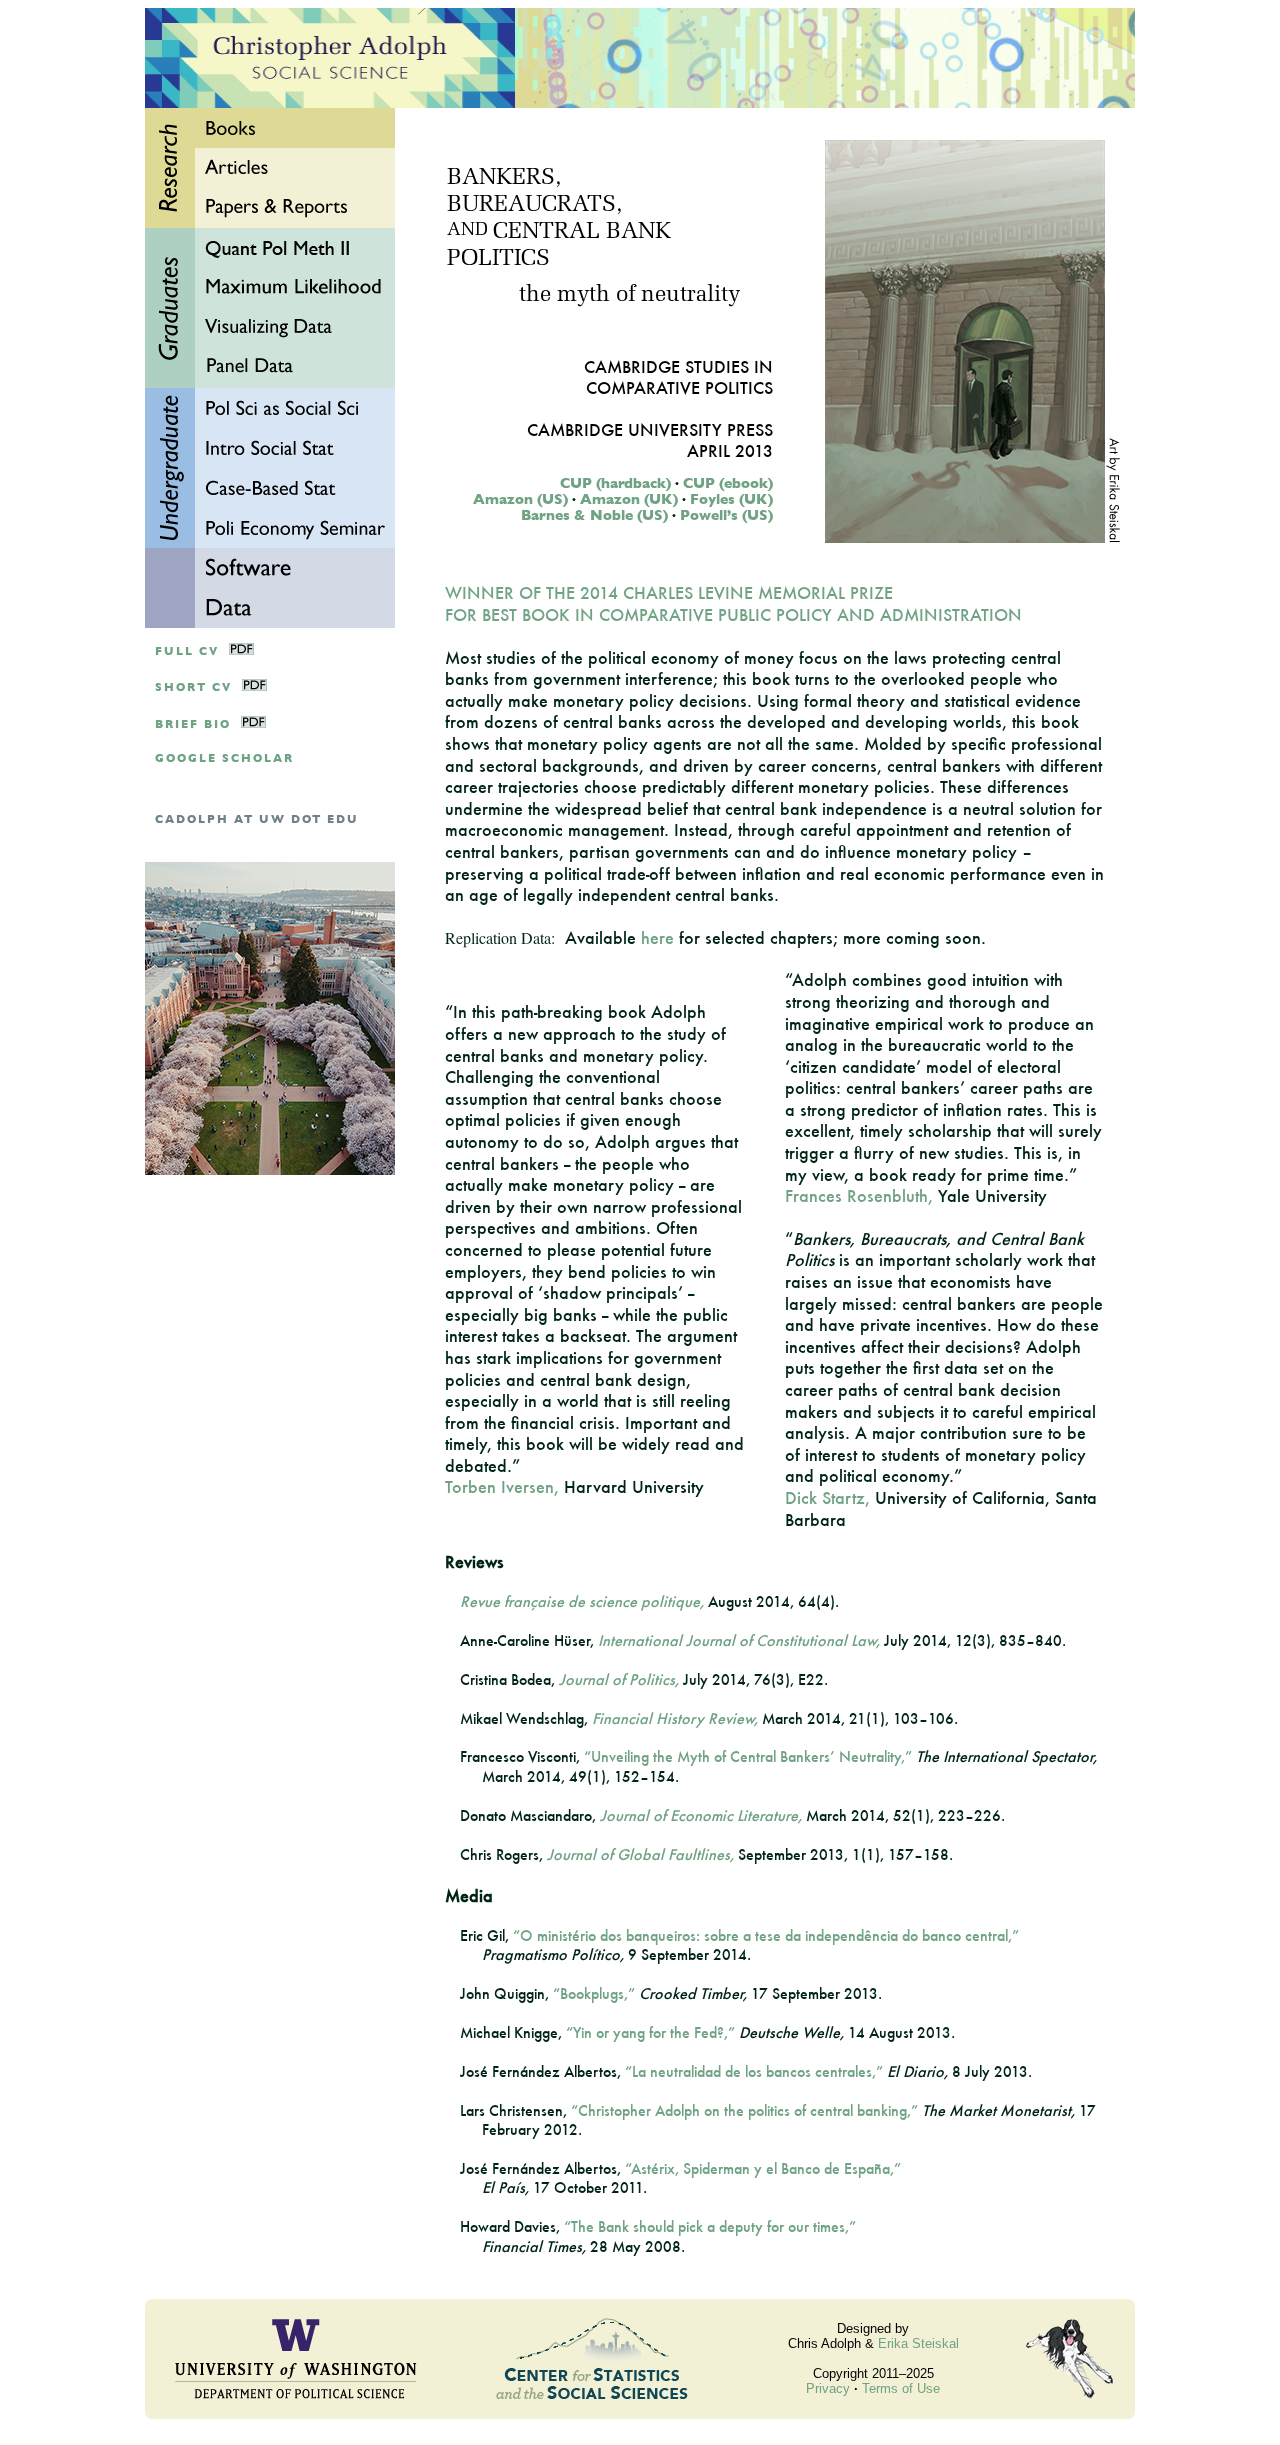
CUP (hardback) (615, 483)
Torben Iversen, (502, 1486)
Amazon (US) (520, 499)
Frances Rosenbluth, (859, 1195)
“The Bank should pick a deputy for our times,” (710, 2226)
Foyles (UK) (731, 499)
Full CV (187, 651)
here (657, 937)
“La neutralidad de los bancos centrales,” (754, 2071)
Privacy (828, 2388)
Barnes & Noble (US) (594, 515)
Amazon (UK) (629, 499)
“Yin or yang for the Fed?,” (650, 2032)
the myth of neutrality (629, 295)
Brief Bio (193, 724)
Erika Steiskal (918, 2343)
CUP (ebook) (728, 483)
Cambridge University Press (650, 429)
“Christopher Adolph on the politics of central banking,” (744, 2110)
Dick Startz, (827, 1497)
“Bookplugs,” (594, 1993)
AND (467, 231)
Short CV (193, 687)
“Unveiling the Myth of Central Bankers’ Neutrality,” (748, 1756)
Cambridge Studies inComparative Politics (678, 377)
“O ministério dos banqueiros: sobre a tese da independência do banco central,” (766, 1935)
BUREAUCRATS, (534, 205)
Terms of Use (901, 2388)
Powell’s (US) (726, 515)
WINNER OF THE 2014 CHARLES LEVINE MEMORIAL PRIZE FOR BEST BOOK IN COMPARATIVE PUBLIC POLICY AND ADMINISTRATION (733, 603)
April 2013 (730, 450)
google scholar (224, 758)
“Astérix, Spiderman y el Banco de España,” (763, 2168)
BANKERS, (504, 178)
